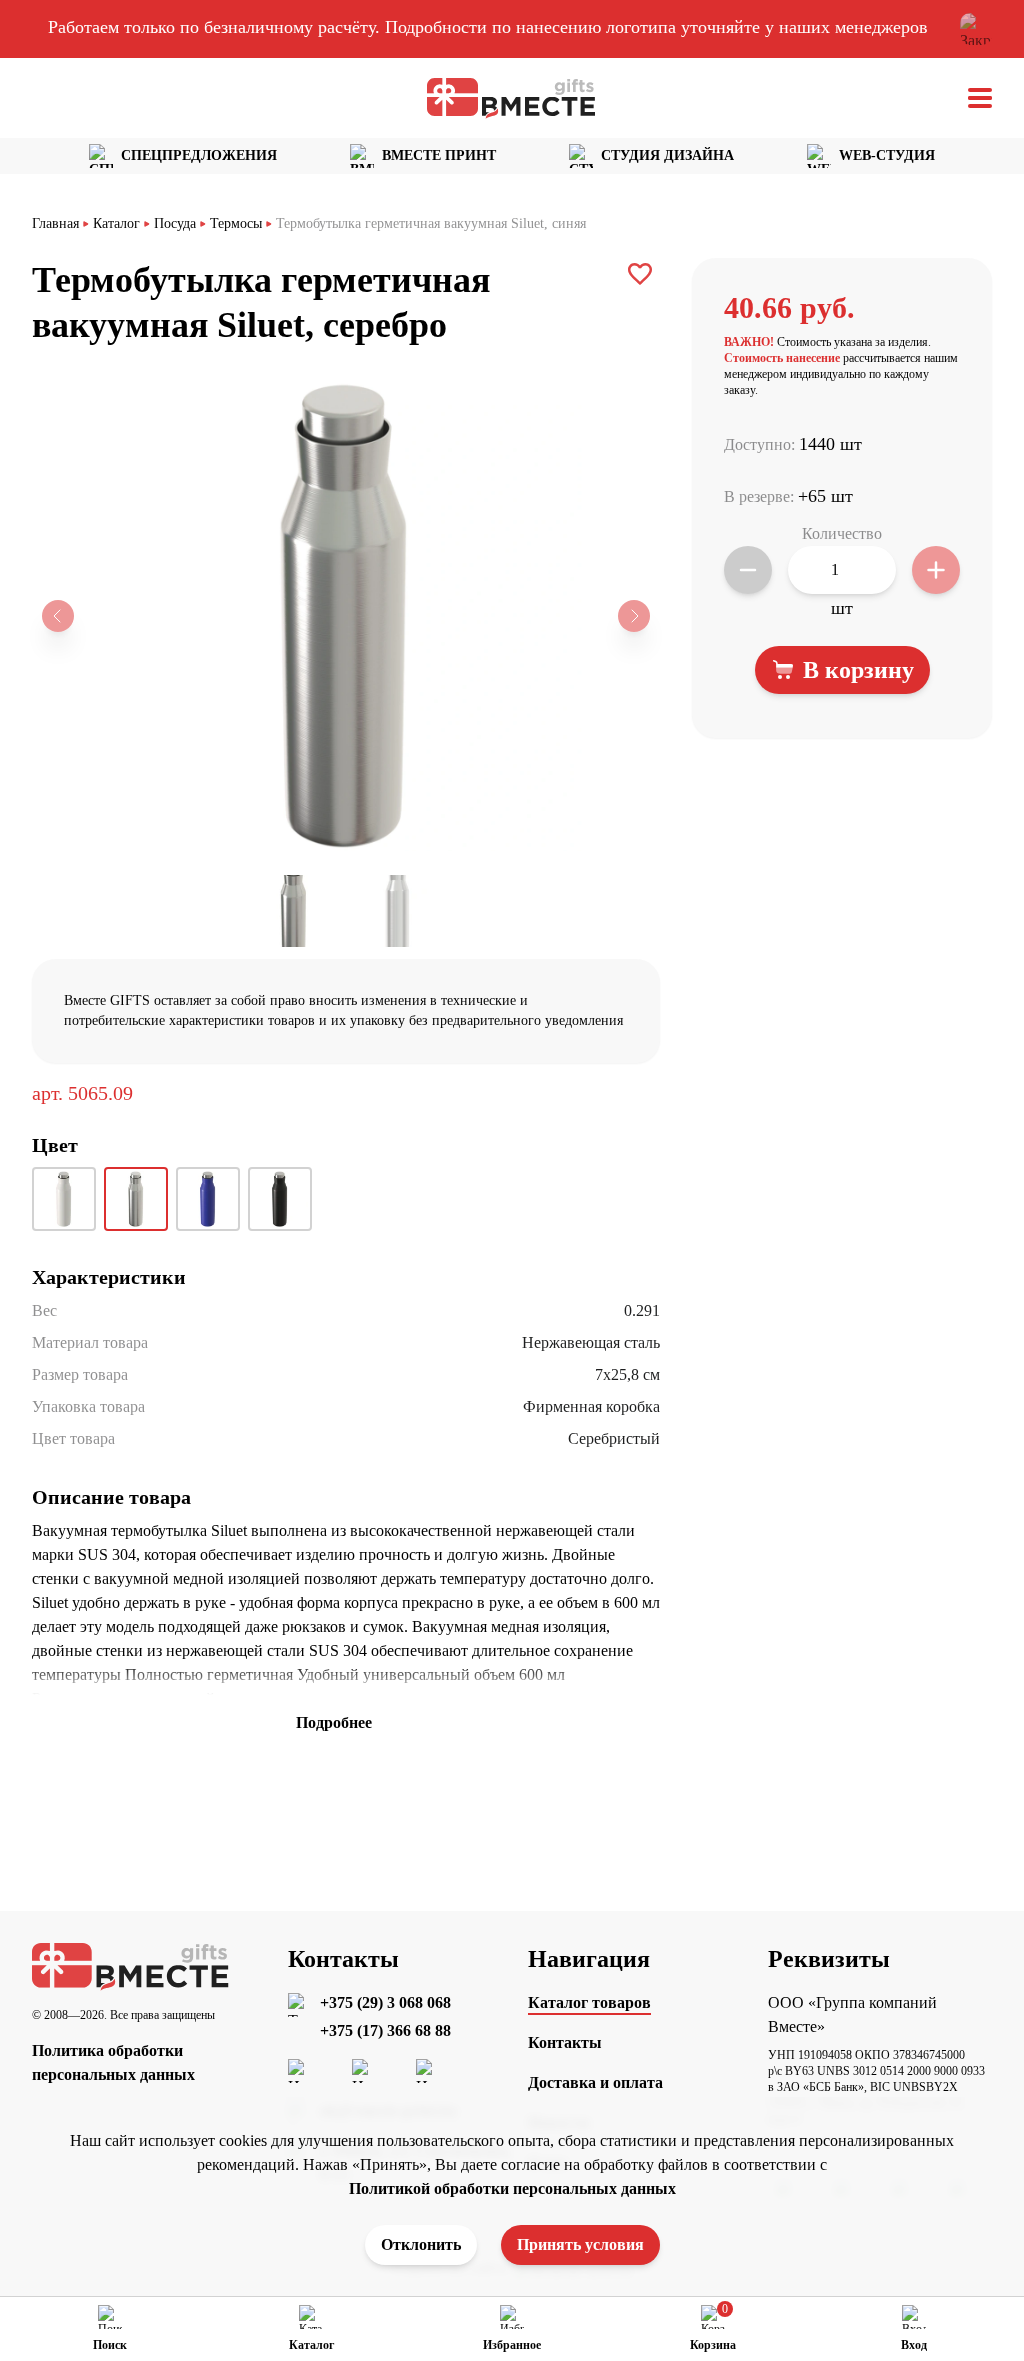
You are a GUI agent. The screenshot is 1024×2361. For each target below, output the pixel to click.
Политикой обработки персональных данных (512, 2188)
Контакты (565, 2042)
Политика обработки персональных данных (113, 2062)
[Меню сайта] (980, 98)
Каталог (311, 2345)
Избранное (512, 2345)
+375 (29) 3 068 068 (385, 2002)
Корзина (713, 2345)
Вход (914, 2345)
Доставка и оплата (595, 2082)
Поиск (110, 2345)
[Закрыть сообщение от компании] (976, 29)
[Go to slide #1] (294, 911)
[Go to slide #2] (398, 911)
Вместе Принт (439, 155)
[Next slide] (634, 616)
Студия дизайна (667, 155)
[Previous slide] (58, 616)
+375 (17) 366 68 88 (385, 2030)
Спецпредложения (199, 155)
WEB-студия (887, 155)
